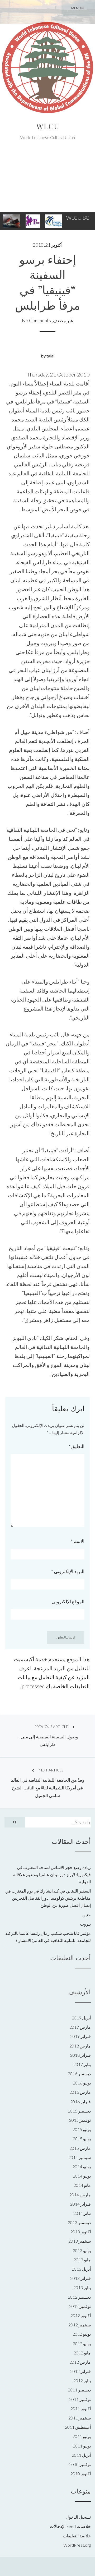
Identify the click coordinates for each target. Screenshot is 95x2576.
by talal (48, 356)
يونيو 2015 (82, 2139)
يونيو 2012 (82, 2343)
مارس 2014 (80, 2195)
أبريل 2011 (81, 2455)
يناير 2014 (82, 2213)
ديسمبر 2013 (79, 2222)
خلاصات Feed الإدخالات (70, 2526)
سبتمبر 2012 (80, 2325)
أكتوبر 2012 (81, 2315)
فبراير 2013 (80, 2278)
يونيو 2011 (82, 2446)
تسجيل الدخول (78, 2517)
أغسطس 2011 (78, 2427)
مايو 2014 (82, 2185)
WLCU (48, 126)
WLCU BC (78, 218)
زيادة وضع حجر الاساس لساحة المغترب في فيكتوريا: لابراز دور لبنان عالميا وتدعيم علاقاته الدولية (52, 1874)
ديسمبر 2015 (79, 2111)
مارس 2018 (80, 2046)
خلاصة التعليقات (77, 2536)
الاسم (78, 1541)
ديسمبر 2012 (79, 2297)
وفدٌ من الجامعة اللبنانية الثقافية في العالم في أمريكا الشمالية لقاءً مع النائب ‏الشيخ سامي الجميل (47, 1783)
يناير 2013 (82, 2287)
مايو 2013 (82, 2260)
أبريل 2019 (81, 2018)
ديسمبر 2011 (79, 2390)
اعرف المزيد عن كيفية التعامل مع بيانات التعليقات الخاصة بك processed (54, 1677)
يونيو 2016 (82, 2083)
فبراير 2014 (80, 2204)
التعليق (77, 1446)
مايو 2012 (82, 2353)
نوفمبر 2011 (80, 2399)
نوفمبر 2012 (80, 2306)
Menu (76, 8)
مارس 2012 (80, 2362)
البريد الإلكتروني (68, 1571)
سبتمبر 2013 (80, 2241)
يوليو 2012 (82, 2334)
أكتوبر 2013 (81, 2232)
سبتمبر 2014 (80, 2157)
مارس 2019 (80, 2027)
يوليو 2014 (82, 2167)
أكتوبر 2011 (81, 2409)
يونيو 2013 (82, 2250)
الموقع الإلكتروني (68, 1601)
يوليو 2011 (82, 2436)
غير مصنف (63, 320)
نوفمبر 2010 (80, 2464)
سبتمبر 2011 (80, 2418)
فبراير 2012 (80, 2371)
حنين (87, 1915)
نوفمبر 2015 (80, 2120)
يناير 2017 (82, 2064)
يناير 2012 (82, 2380)
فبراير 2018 (80, 2055)
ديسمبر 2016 (79, 2074)
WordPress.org (77, 2545)
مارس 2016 (80, 2092)
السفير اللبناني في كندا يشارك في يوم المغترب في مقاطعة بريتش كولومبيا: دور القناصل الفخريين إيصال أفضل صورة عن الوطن (48, 1898)
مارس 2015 (80, 2148)
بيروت (85, 1924)
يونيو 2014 (82, 2176)
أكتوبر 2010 (81, 2474)
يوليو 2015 (82, 2129)
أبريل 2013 (81, 2269)
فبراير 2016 (80, 2102)
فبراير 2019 (80, 2036)
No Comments (36, 320)
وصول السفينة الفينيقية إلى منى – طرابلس (48, 1736)
